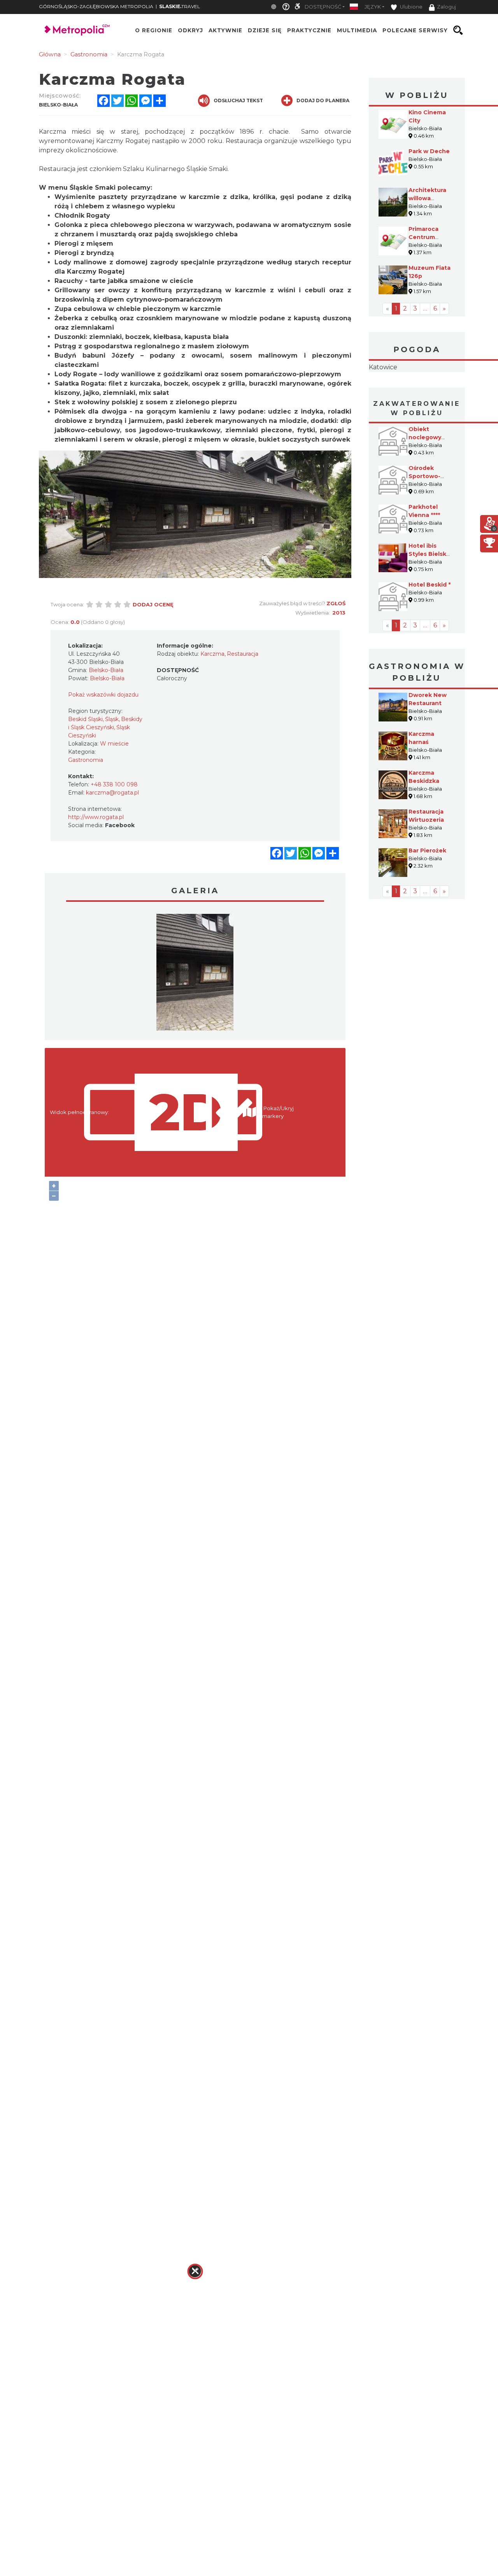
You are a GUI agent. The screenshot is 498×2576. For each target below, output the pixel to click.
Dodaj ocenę (153, 604)
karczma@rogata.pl (112, 793)
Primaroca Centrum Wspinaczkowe (431, 237)
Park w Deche (429, 151)
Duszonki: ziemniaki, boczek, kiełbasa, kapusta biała (142, 337)
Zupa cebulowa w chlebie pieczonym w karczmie (138, 309)
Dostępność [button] (323, 7)
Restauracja (243, 654)
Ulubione (411, 7)
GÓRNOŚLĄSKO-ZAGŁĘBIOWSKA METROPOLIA (96, 6)
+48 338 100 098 (114, 784)
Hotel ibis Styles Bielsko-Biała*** (430, 603)
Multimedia (357, 30)
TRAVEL (180, 6)
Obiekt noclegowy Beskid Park (426, 486)
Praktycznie (309, 30)
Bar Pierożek (427, 899)
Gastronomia (86, 760)
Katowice (417, 392)
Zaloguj (446, 7)
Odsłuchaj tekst (238, 100)
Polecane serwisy (415, 30)
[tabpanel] (195, 974)
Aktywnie (225, 30)
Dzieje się (265, 30)
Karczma (212, 654)
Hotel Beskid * (430, 634)
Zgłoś (336, 603)
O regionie (154, 30)
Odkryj (190, 30)
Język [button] (373, 7)
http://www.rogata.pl (96, 817)
